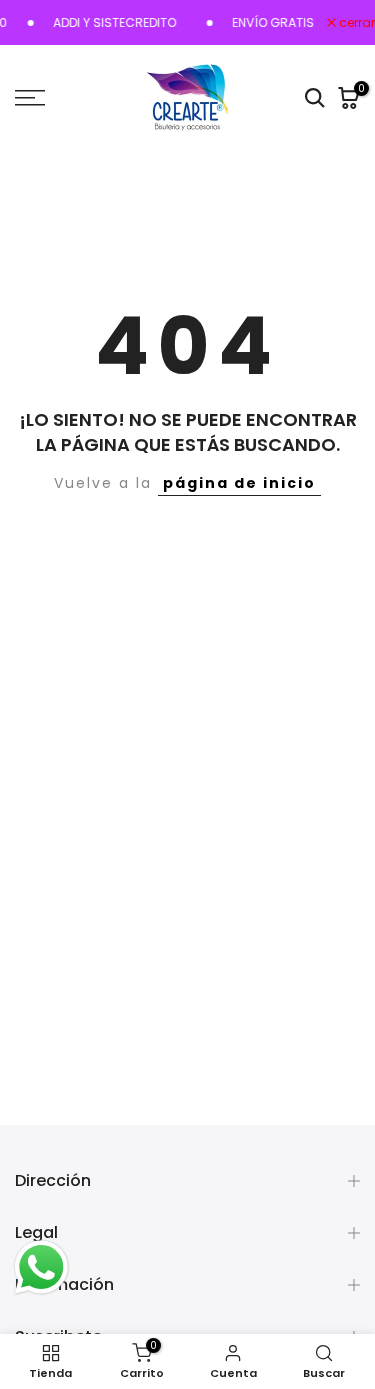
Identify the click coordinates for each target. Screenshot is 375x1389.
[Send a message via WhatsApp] (41, 1267)
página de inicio (239, 483)
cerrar (355, 23)
